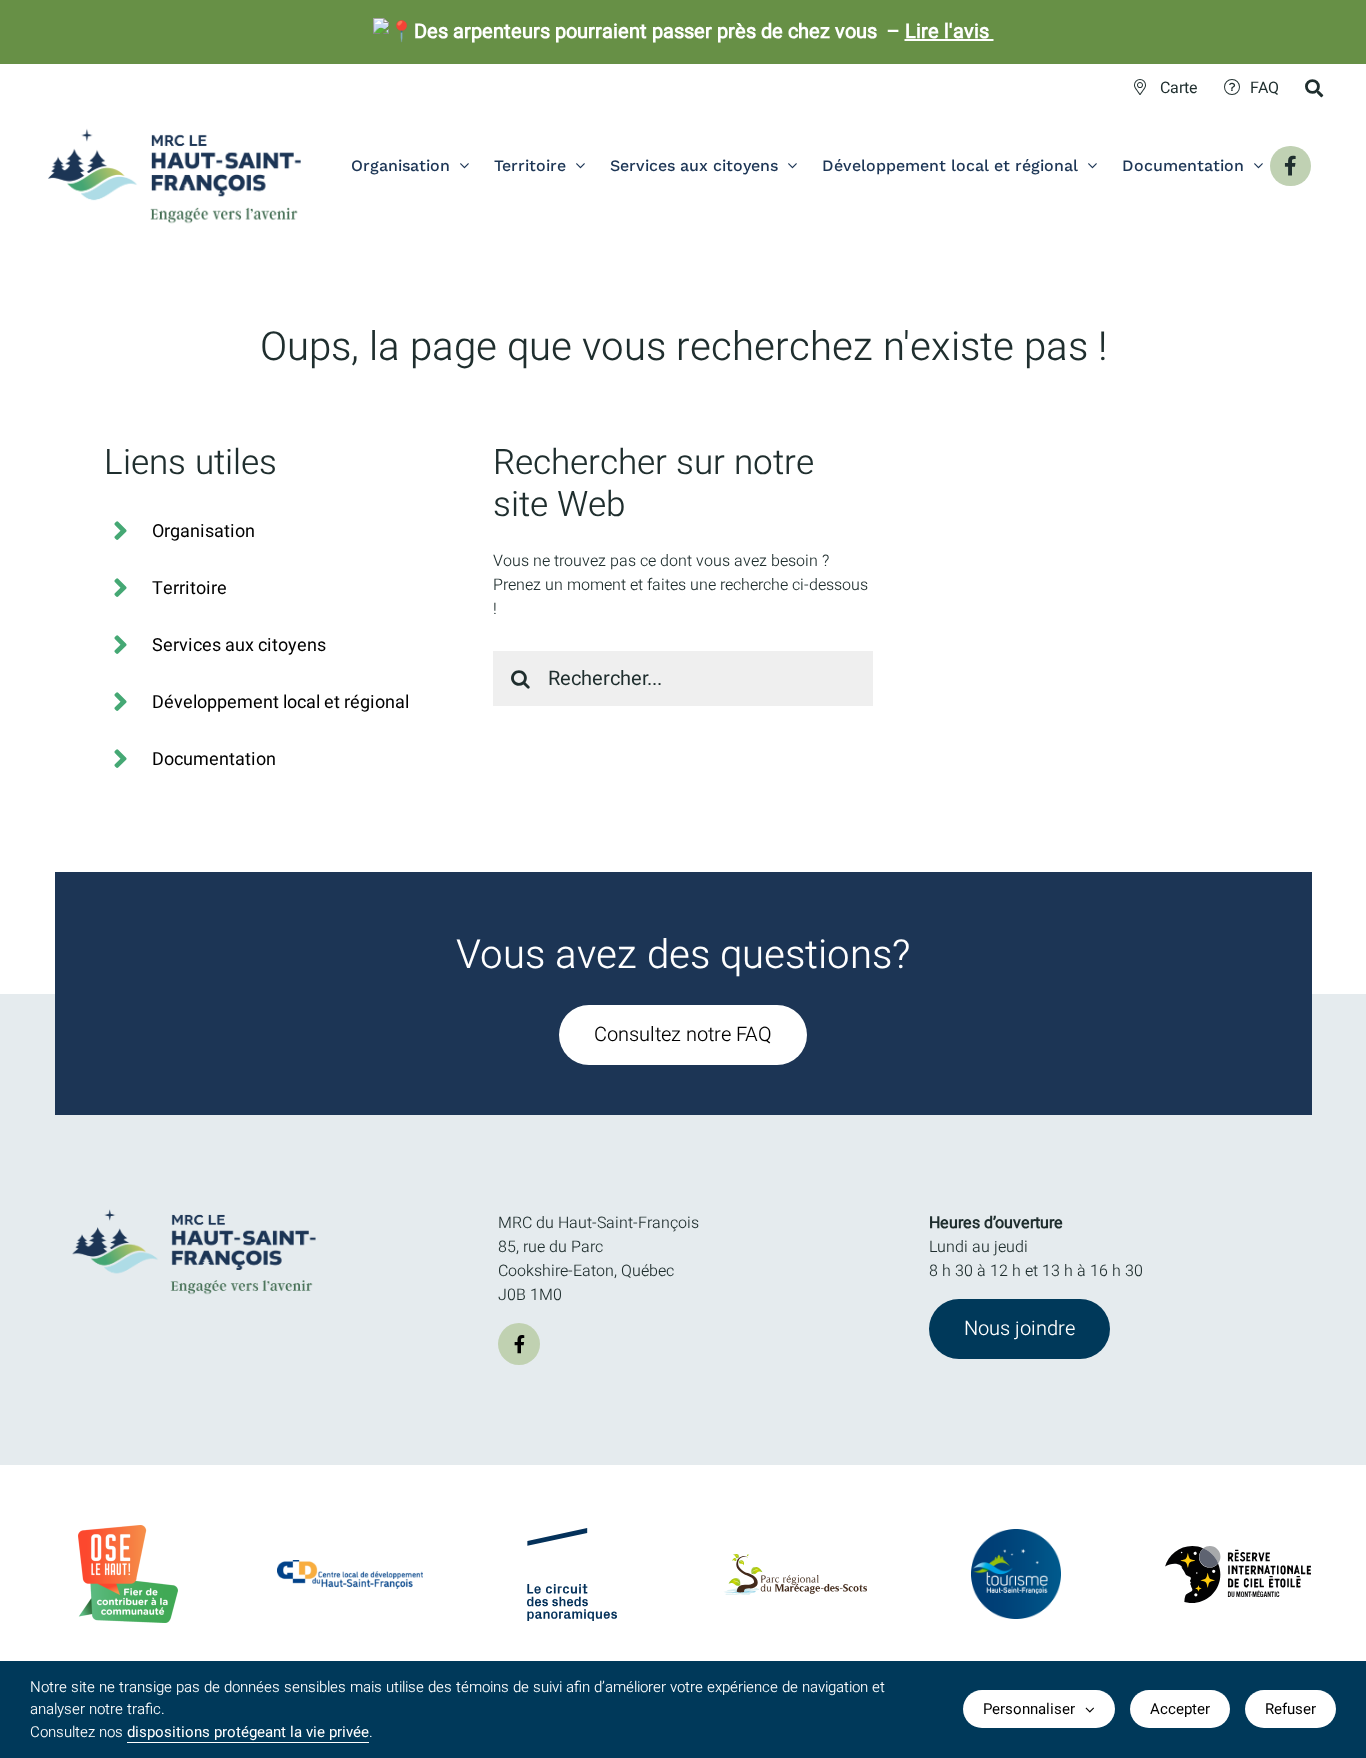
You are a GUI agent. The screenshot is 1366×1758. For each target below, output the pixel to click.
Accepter (1180, 1709)
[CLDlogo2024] (350, 1568)
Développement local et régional (280, 702)
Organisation (203, 531)
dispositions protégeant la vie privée (248, 1732)
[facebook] (519, 1344)
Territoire (189, 588)
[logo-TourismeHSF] (1016, 1537)
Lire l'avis (949, 31)
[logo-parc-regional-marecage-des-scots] (794, 1562)
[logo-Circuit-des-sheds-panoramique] (572, 1536)
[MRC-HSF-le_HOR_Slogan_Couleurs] (195, 1203)
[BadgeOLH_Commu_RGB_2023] (128, 1533)
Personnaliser (1029, 1709)
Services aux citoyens (239, 645)
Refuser (1290, 1709)
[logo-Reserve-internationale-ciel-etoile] (1238, 1554)
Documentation (214, 759)
